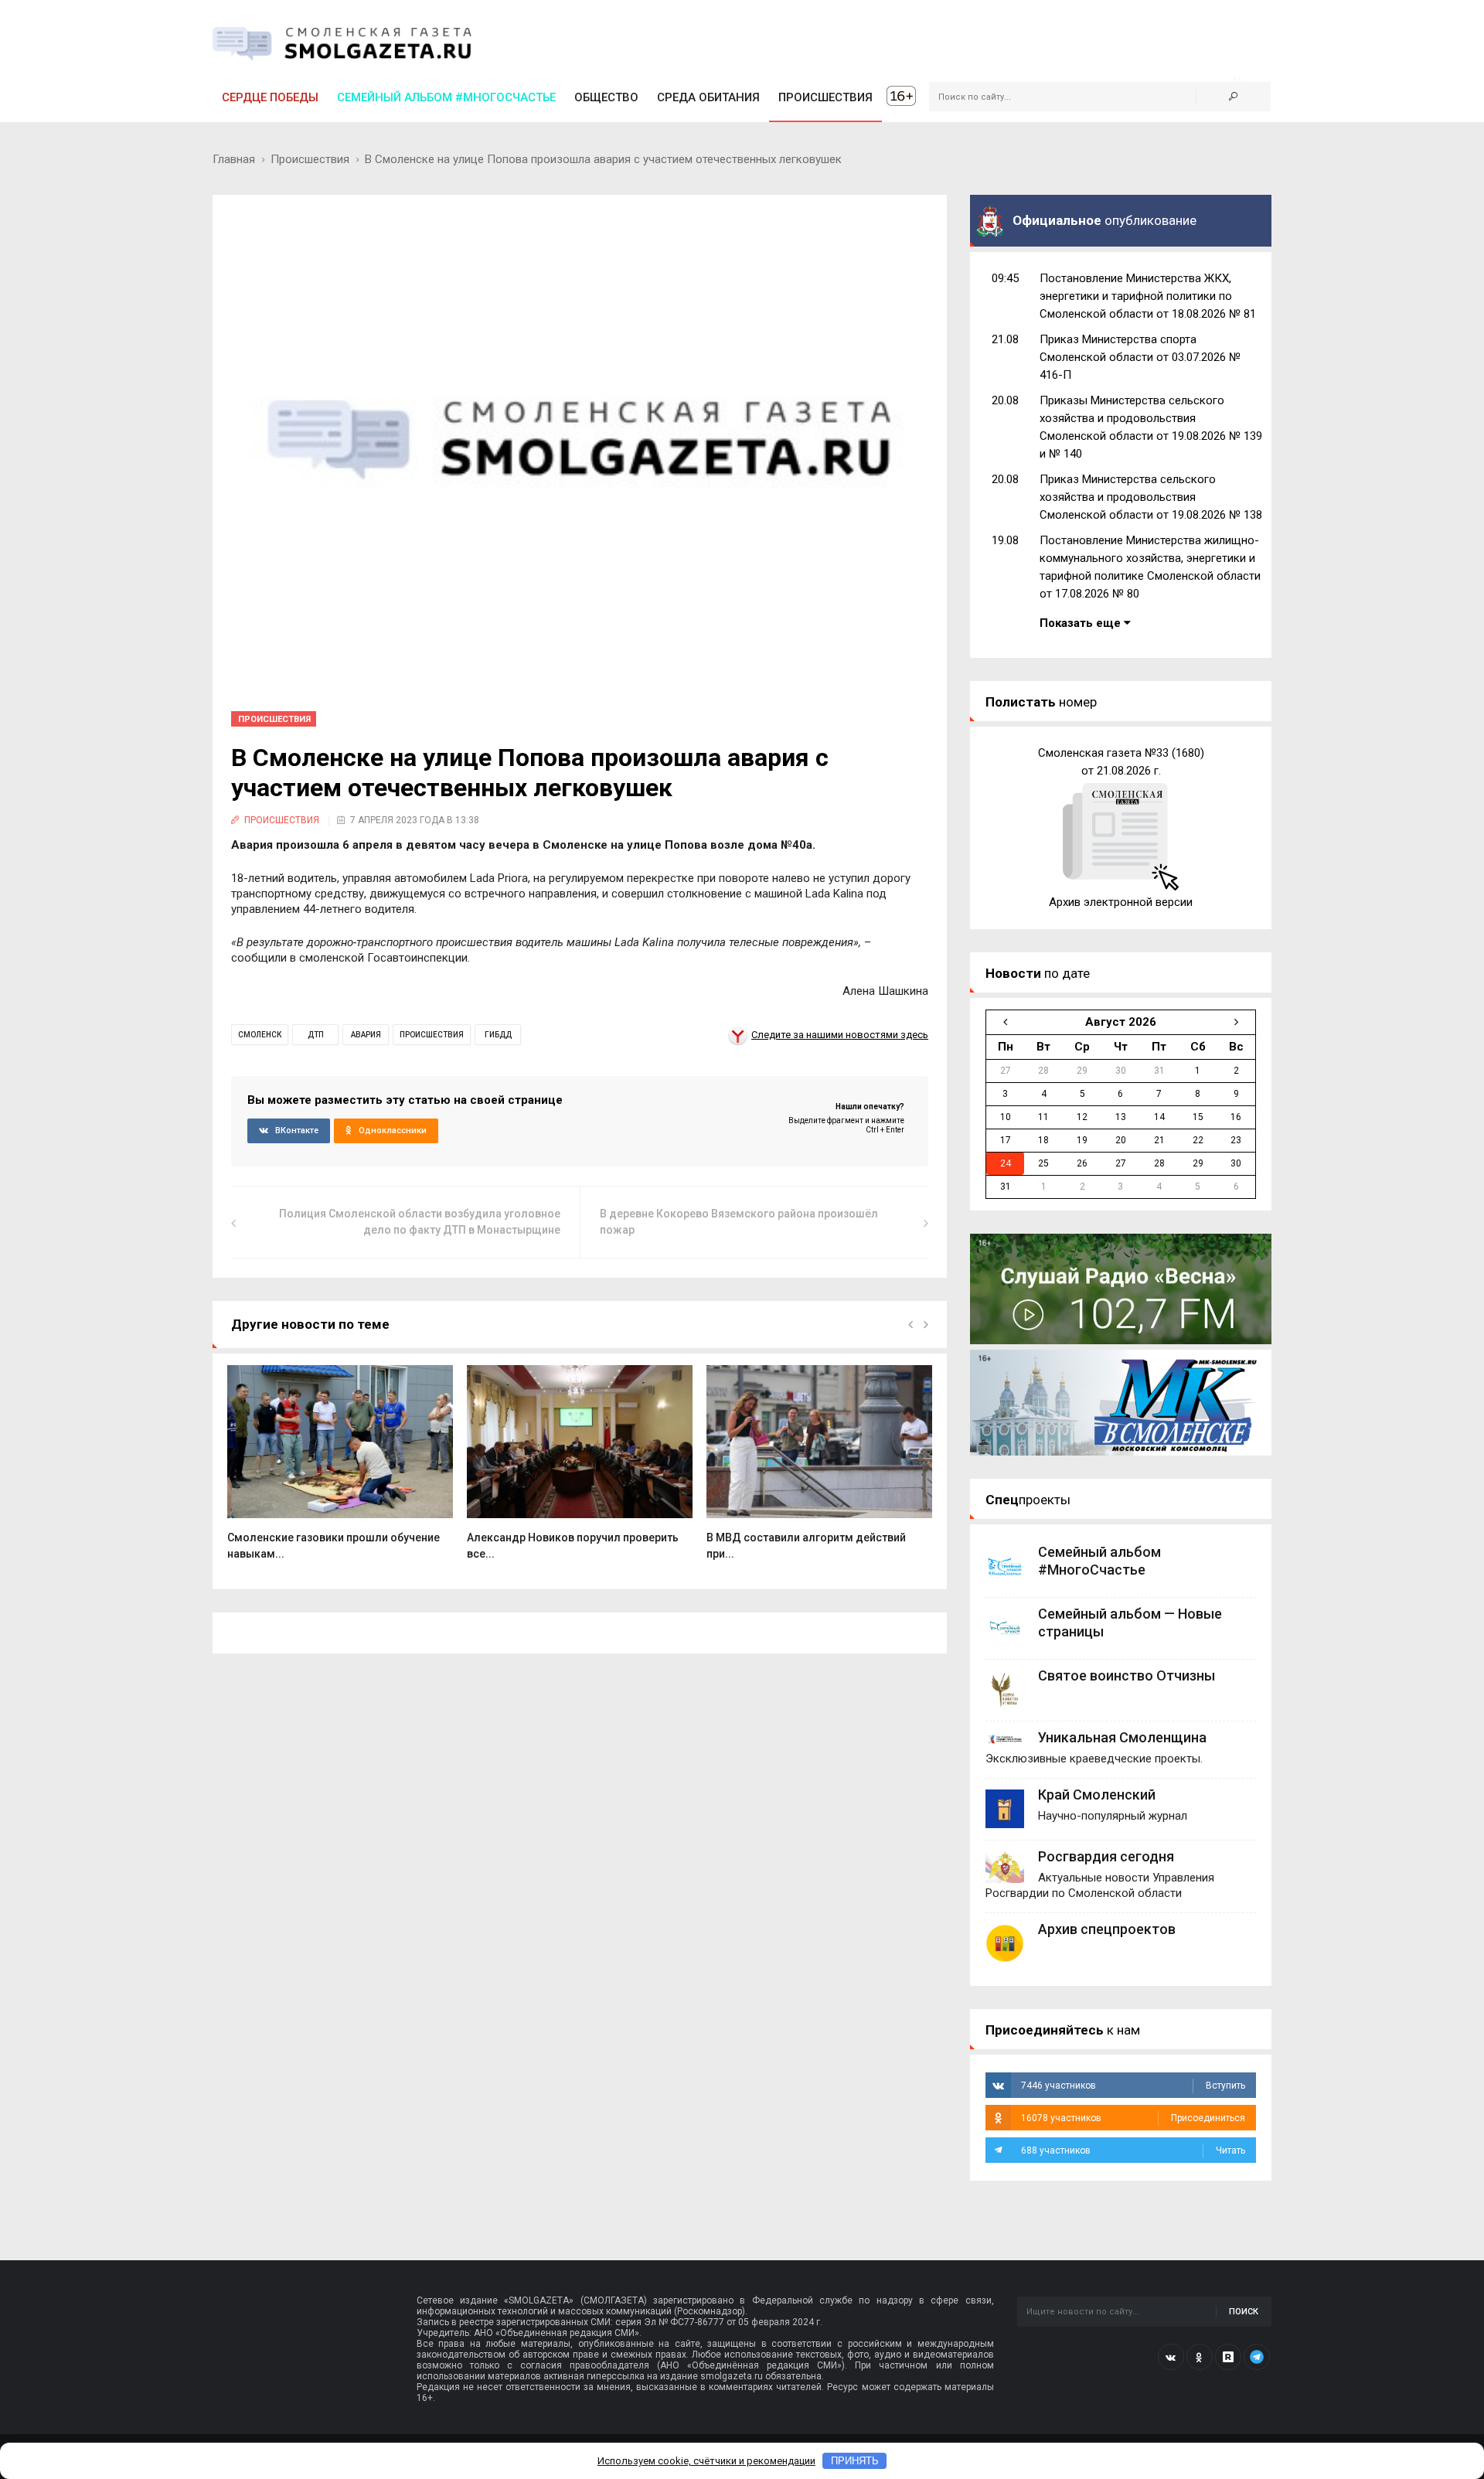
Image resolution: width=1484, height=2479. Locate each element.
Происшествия (310, 159)
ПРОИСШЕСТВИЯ (825, 97)
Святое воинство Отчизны (1127, 1675)
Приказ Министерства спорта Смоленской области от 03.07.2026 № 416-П (1140, 357)
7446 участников (1133, 2086)
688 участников (1133, 2150)
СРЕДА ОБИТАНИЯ (708, 97)
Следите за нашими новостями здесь (840, 1035)
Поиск (1244, 2312)
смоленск (260, 1035)
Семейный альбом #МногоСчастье (446, 97)
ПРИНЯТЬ (855, 2461)
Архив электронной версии (1121, 902)
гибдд (498, 1035)
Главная (234, 159)
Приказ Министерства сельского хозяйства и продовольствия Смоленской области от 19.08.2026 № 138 (1151, 497)
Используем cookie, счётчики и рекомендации (706, 2461)
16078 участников (1133, 2118)
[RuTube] (1228, 2357)
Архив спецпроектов (1107, 1929)
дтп (316, 1035)
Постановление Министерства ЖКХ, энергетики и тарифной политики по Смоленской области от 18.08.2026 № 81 (1148, 296)
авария (366, 1035)
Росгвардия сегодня (1106, 1856)
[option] (340, 1471)
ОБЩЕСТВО (606, 97)
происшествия (432, 1035)
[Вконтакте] (1171, 2357)
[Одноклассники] (1200, 2357)
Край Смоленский (1097, 1795)
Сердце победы (270, 97)
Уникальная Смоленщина (1122, 1737)
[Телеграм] (1257, 2357)
